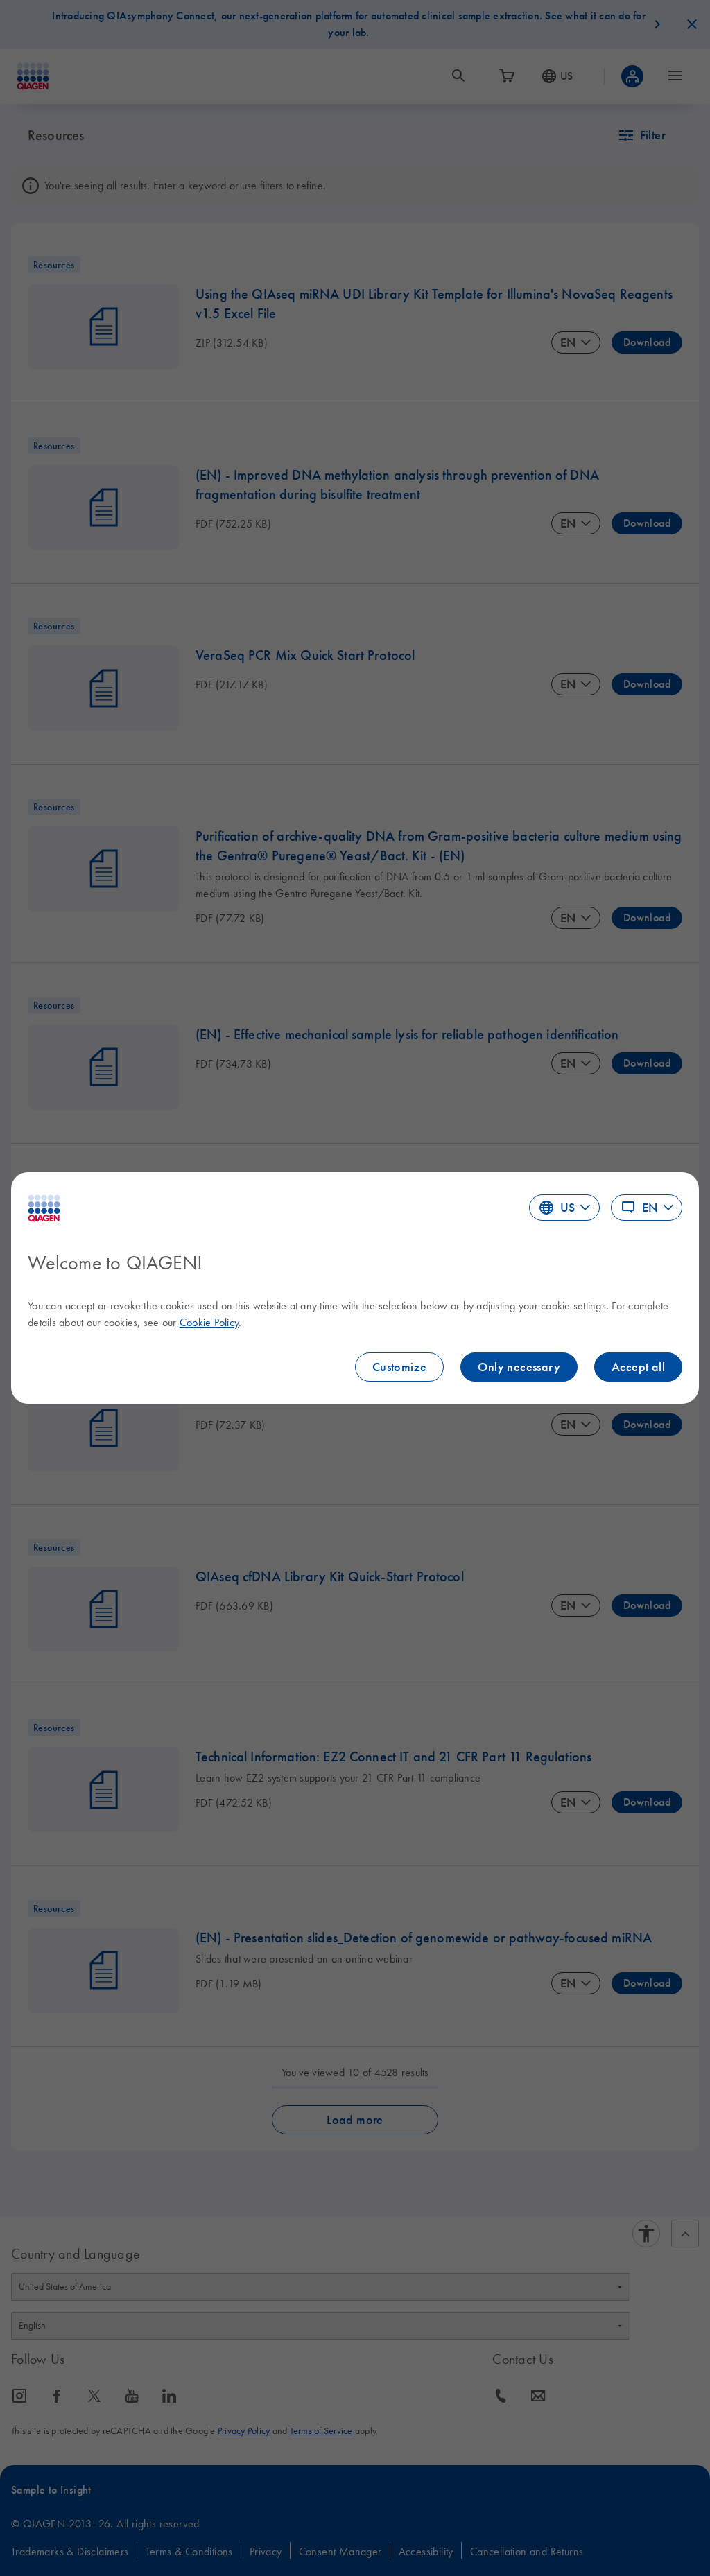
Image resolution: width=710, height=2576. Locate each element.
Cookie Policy (209, 1322)
